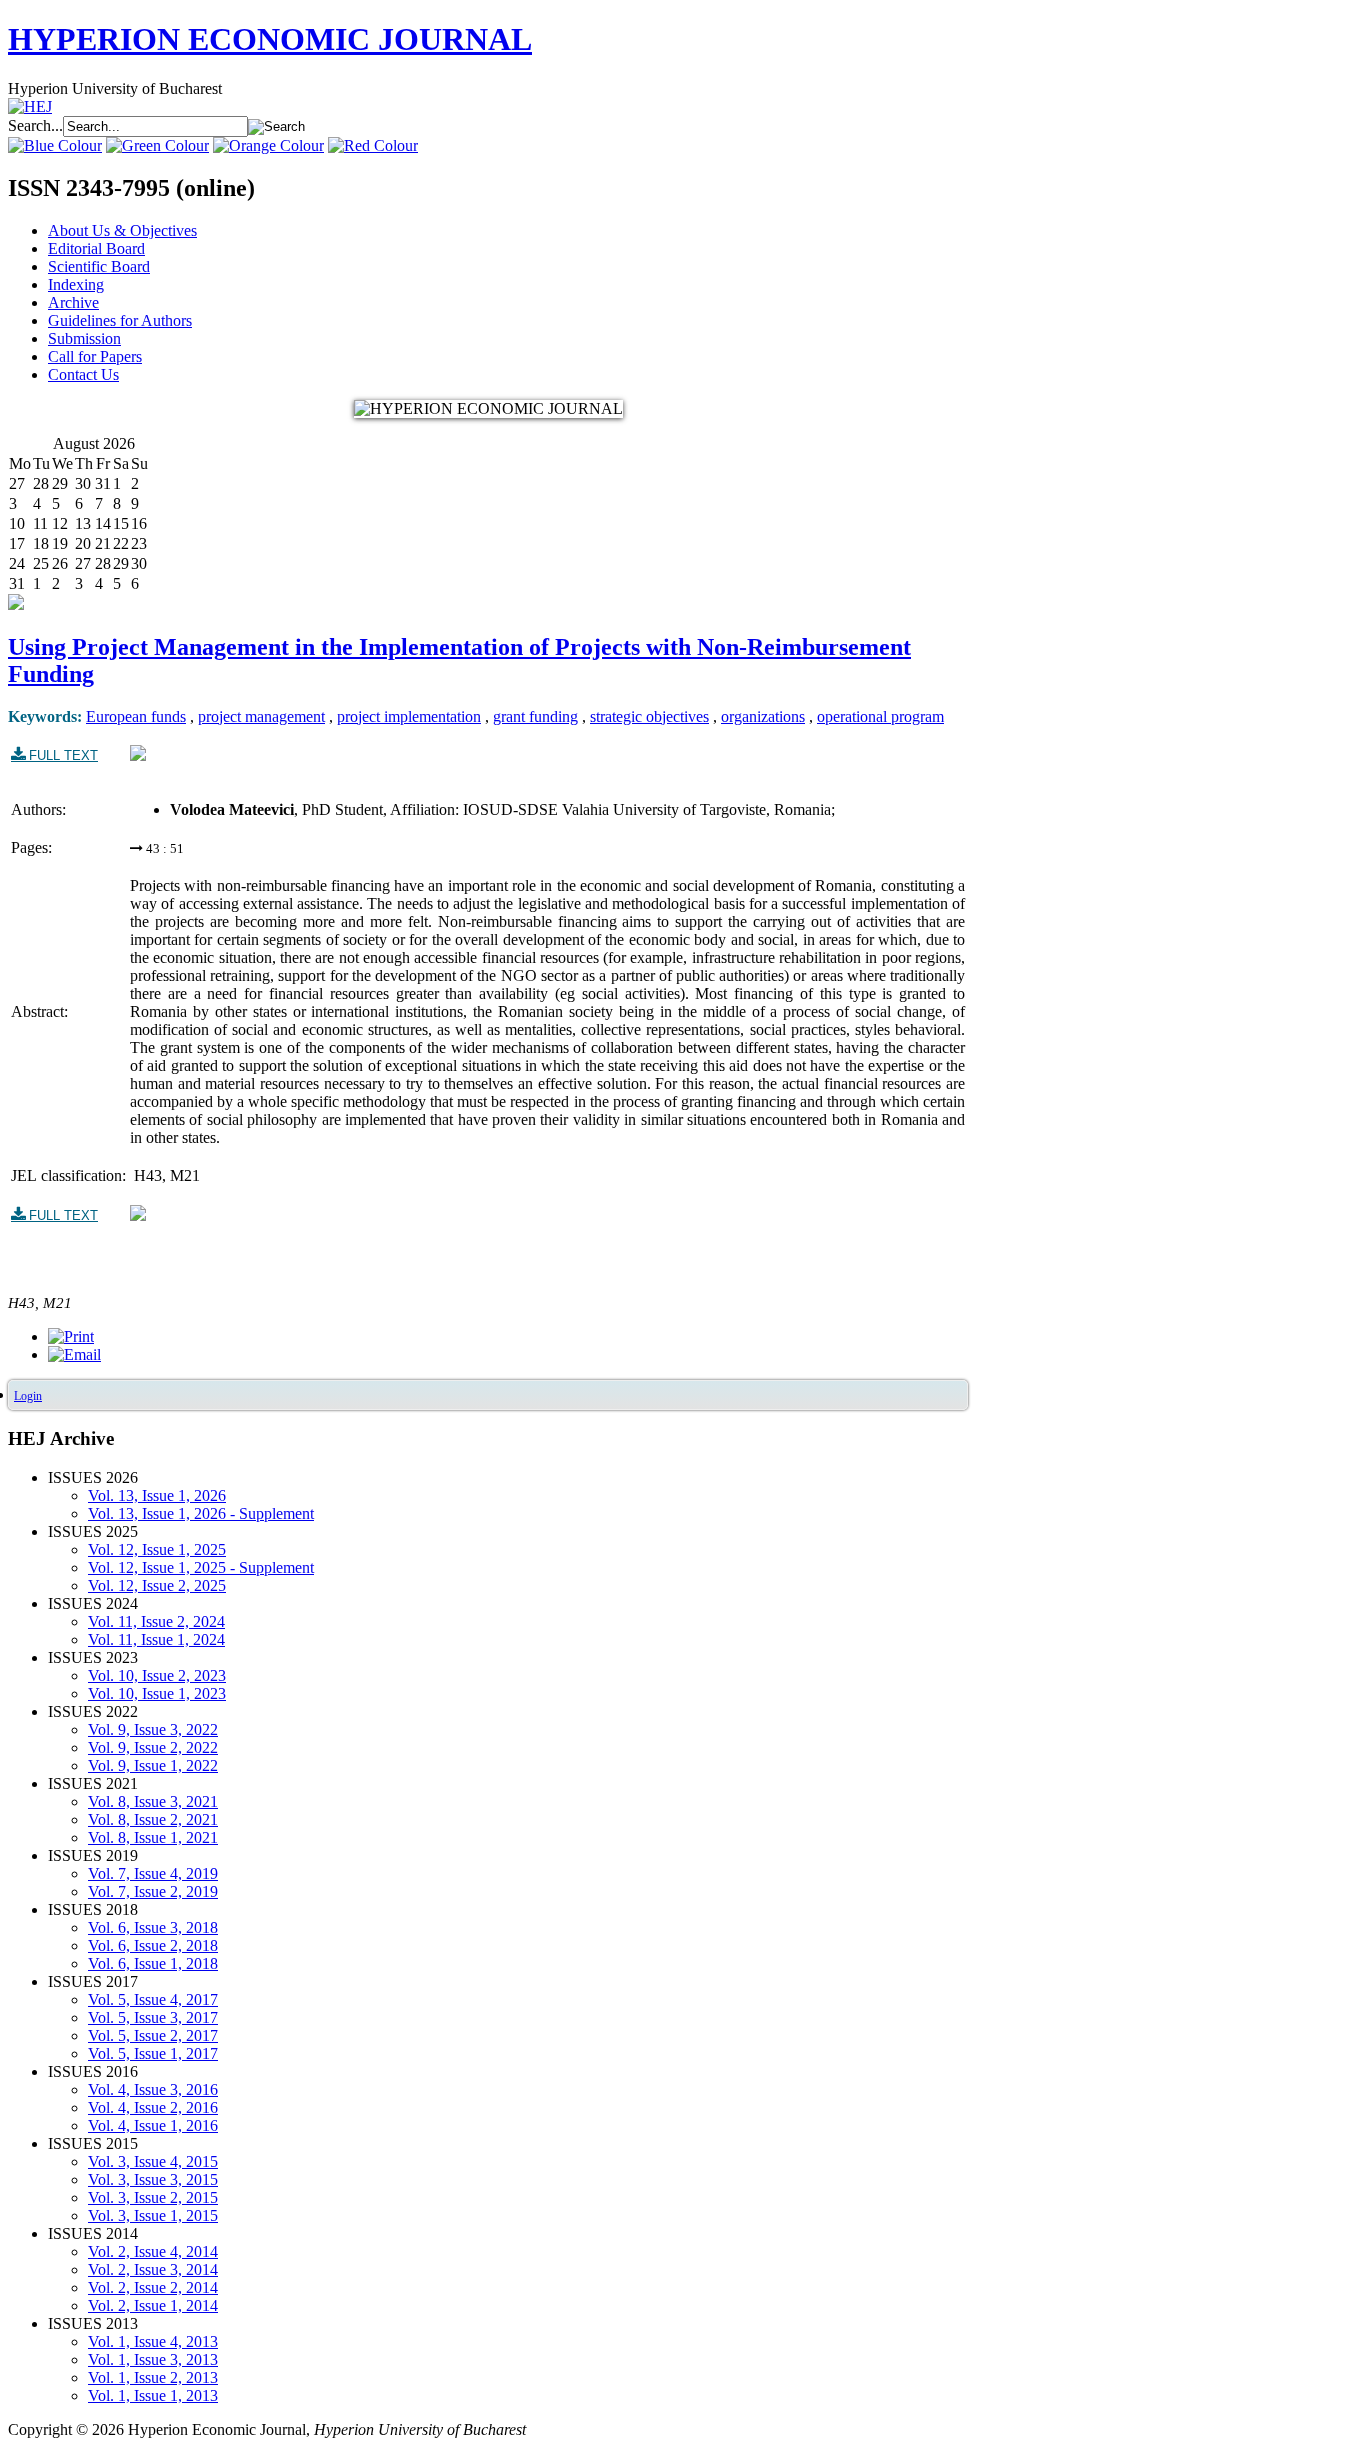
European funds (136, 716)
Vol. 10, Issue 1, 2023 (157, 1693)
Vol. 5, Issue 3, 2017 (153, 2017)
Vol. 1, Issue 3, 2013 (153, 2359)
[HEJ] (30, 106)
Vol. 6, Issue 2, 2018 (153, 1945)
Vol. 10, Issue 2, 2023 (157, 1675)
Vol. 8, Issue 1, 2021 (153, 1837)
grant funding (535, 716)
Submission (84, 338)
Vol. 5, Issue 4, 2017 (153, 1999)
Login (28, 1396)
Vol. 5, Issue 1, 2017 (153, 2053)
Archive (73, 302)
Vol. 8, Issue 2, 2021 (153, 1819)
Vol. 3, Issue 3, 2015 (153, 2179)
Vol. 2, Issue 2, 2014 (153, 2287)
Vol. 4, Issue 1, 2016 (153, 2125)
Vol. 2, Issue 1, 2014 (153, 2305)
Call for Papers (95, 356)
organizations (763, 716)
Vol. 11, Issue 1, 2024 (156, 1639)
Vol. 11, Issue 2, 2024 (156, 1621)
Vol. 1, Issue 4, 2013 (153, 2341)
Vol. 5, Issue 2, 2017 (153, 2035)
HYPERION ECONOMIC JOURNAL (270, 39)
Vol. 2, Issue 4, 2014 (153, 2251)
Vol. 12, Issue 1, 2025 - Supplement (201, 1567)
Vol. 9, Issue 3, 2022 (153, 1729)
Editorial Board (96, 248)
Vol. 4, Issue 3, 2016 (153, 2089)
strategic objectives (649, 716)
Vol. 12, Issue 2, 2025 (157, 1585)
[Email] (74, 1354)
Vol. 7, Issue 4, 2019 (153, 1873)
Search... (35, 125)
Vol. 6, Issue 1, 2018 (153, 1963)
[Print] (71, 1336)
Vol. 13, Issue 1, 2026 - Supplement (201, 1513)
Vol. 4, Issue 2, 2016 (153, 2107)
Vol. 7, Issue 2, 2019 (153, 1891)
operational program (880, 716)
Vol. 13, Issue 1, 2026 (157, 1495)
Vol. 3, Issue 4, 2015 (153, 2161)
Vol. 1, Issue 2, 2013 (153, 2377)
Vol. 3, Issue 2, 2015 (153, 2197)
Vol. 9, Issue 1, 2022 (153, 1765)
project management (261, 716)
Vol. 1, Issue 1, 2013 (153, 2395)
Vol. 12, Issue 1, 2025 (157, 1549)
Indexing (76, 284)
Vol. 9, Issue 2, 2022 (153, 1747)
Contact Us (83, 374)
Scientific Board (99, 266)
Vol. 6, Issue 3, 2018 (153, 1927)
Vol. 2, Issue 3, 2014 (153, 2269)
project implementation (409, 716)
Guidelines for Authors (120, 320)
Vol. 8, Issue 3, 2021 (153, 1801)
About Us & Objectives (122, 230)
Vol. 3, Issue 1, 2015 (153, 2215)
